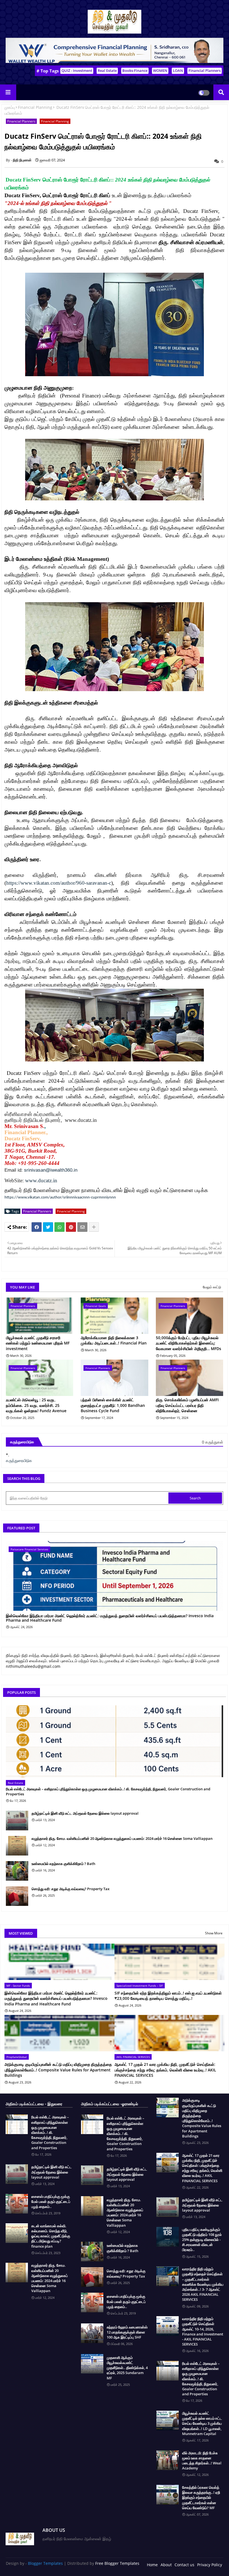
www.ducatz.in (41, 1180)
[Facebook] (37, 1227)
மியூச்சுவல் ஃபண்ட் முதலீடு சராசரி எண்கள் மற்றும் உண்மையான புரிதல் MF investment (38, 1343)
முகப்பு (10, 107)
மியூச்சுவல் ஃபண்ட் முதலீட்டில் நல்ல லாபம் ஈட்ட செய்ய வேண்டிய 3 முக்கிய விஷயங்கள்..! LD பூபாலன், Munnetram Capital (202, 2423)
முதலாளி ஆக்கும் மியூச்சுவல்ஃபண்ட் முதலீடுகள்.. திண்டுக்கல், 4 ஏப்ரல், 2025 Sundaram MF (127, 2368)
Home (152, 2565)
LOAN (178, 70)
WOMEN (160, 70)
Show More (214, 1933)
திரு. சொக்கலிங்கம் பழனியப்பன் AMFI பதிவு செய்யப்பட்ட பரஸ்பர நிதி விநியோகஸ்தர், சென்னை (187, 1405)
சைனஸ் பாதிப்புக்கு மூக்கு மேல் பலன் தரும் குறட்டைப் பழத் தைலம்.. (51, 2201)
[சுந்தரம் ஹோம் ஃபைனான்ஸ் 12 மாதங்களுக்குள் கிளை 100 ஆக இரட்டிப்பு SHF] (92, 2333)
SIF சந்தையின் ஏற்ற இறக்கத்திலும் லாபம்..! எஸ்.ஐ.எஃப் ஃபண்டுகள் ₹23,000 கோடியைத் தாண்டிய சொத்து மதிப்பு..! (168, 1996)
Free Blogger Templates (117, 2563)
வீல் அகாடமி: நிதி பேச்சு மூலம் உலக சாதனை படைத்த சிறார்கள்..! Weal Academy (202, 2461)
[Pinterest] (71, 1227)
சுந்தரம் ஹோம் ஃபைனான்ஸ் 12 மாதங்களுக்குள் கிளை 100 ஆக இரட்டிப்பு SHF (127, 2332)
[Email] (82, 1227)
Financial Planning (35, 107)
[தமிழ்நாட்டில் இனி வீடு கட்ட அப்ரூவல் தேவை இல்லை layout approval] (17, 1821)
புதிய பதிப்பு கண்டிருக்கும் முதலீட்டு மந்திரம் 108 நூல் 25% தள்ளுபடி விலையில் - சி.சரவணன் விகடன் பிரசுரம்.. (202, 2240)
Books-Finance (135, 70)
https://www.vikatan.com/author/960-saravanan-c (59, 883)
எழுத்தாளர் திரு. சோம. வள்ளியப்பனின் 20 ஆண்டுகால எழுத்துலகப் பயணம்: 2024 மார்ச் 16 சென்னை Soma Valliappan (122, 1838)
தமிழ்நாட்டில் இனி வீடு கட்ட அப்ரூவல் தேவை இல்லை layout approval (85, 1813)
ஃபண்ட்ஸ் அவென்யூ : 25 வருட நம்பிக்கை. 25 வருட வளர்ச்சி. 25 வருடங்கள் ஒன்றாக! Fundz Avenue (36, 1405)
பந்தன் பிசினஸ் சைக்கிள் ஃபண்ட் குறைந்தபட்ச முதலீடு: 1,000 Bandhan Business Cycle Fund (113, 1405)
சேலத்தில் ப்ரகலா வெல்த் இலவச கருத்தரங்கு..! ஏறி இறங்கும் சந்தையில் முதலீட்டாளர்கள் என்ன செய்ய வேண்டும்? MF (201, 2498)
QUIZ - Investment (77, 70)
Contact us (184, 2565)
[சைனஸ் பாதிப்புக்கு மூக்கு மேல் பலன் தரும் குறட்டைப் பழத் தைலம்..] (17, 2204)
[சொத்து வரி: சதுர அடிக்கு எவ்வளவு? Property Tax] (17, 1896)
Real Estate (107, 70)
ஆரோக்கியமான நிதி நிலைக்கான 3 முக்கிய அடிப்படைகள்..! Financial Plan (114, 1340)
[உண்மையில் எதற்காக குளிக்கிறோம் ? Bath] (17, 1871)
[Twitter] (48, 1227)
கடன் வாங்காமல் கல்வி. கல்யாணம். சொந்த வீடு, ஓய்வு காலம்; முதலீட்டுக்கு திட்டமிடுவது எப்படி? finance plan (51, 2236)
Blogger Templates (45, 2563)
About (166, 2565)
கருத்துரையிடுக (19, 1460)
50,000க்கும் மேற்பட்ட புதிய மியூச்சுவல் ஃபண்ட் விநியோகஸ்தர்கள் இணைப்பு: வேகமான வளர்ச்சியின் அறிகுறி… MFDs (189, 1343)
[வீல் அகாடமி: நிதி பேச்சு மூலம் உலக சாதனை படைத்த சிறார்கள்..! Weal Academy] (168, 2460)
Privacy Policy (210, 2565)
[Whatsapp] (59, 1227)
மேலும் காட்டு (212, 1287)
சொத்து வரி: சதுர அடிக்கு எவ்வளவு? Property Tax (71, 1889)
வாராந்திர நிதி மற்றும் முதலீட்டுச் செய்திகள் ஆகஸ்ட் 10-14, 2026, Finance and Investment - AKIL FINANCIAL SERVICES (203, 2331)
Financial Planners (205, 70)
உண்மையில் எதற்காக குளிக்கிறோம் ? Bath (63, 1864)
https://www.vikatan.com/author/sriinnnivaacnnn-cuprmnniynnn (60, 1198)
